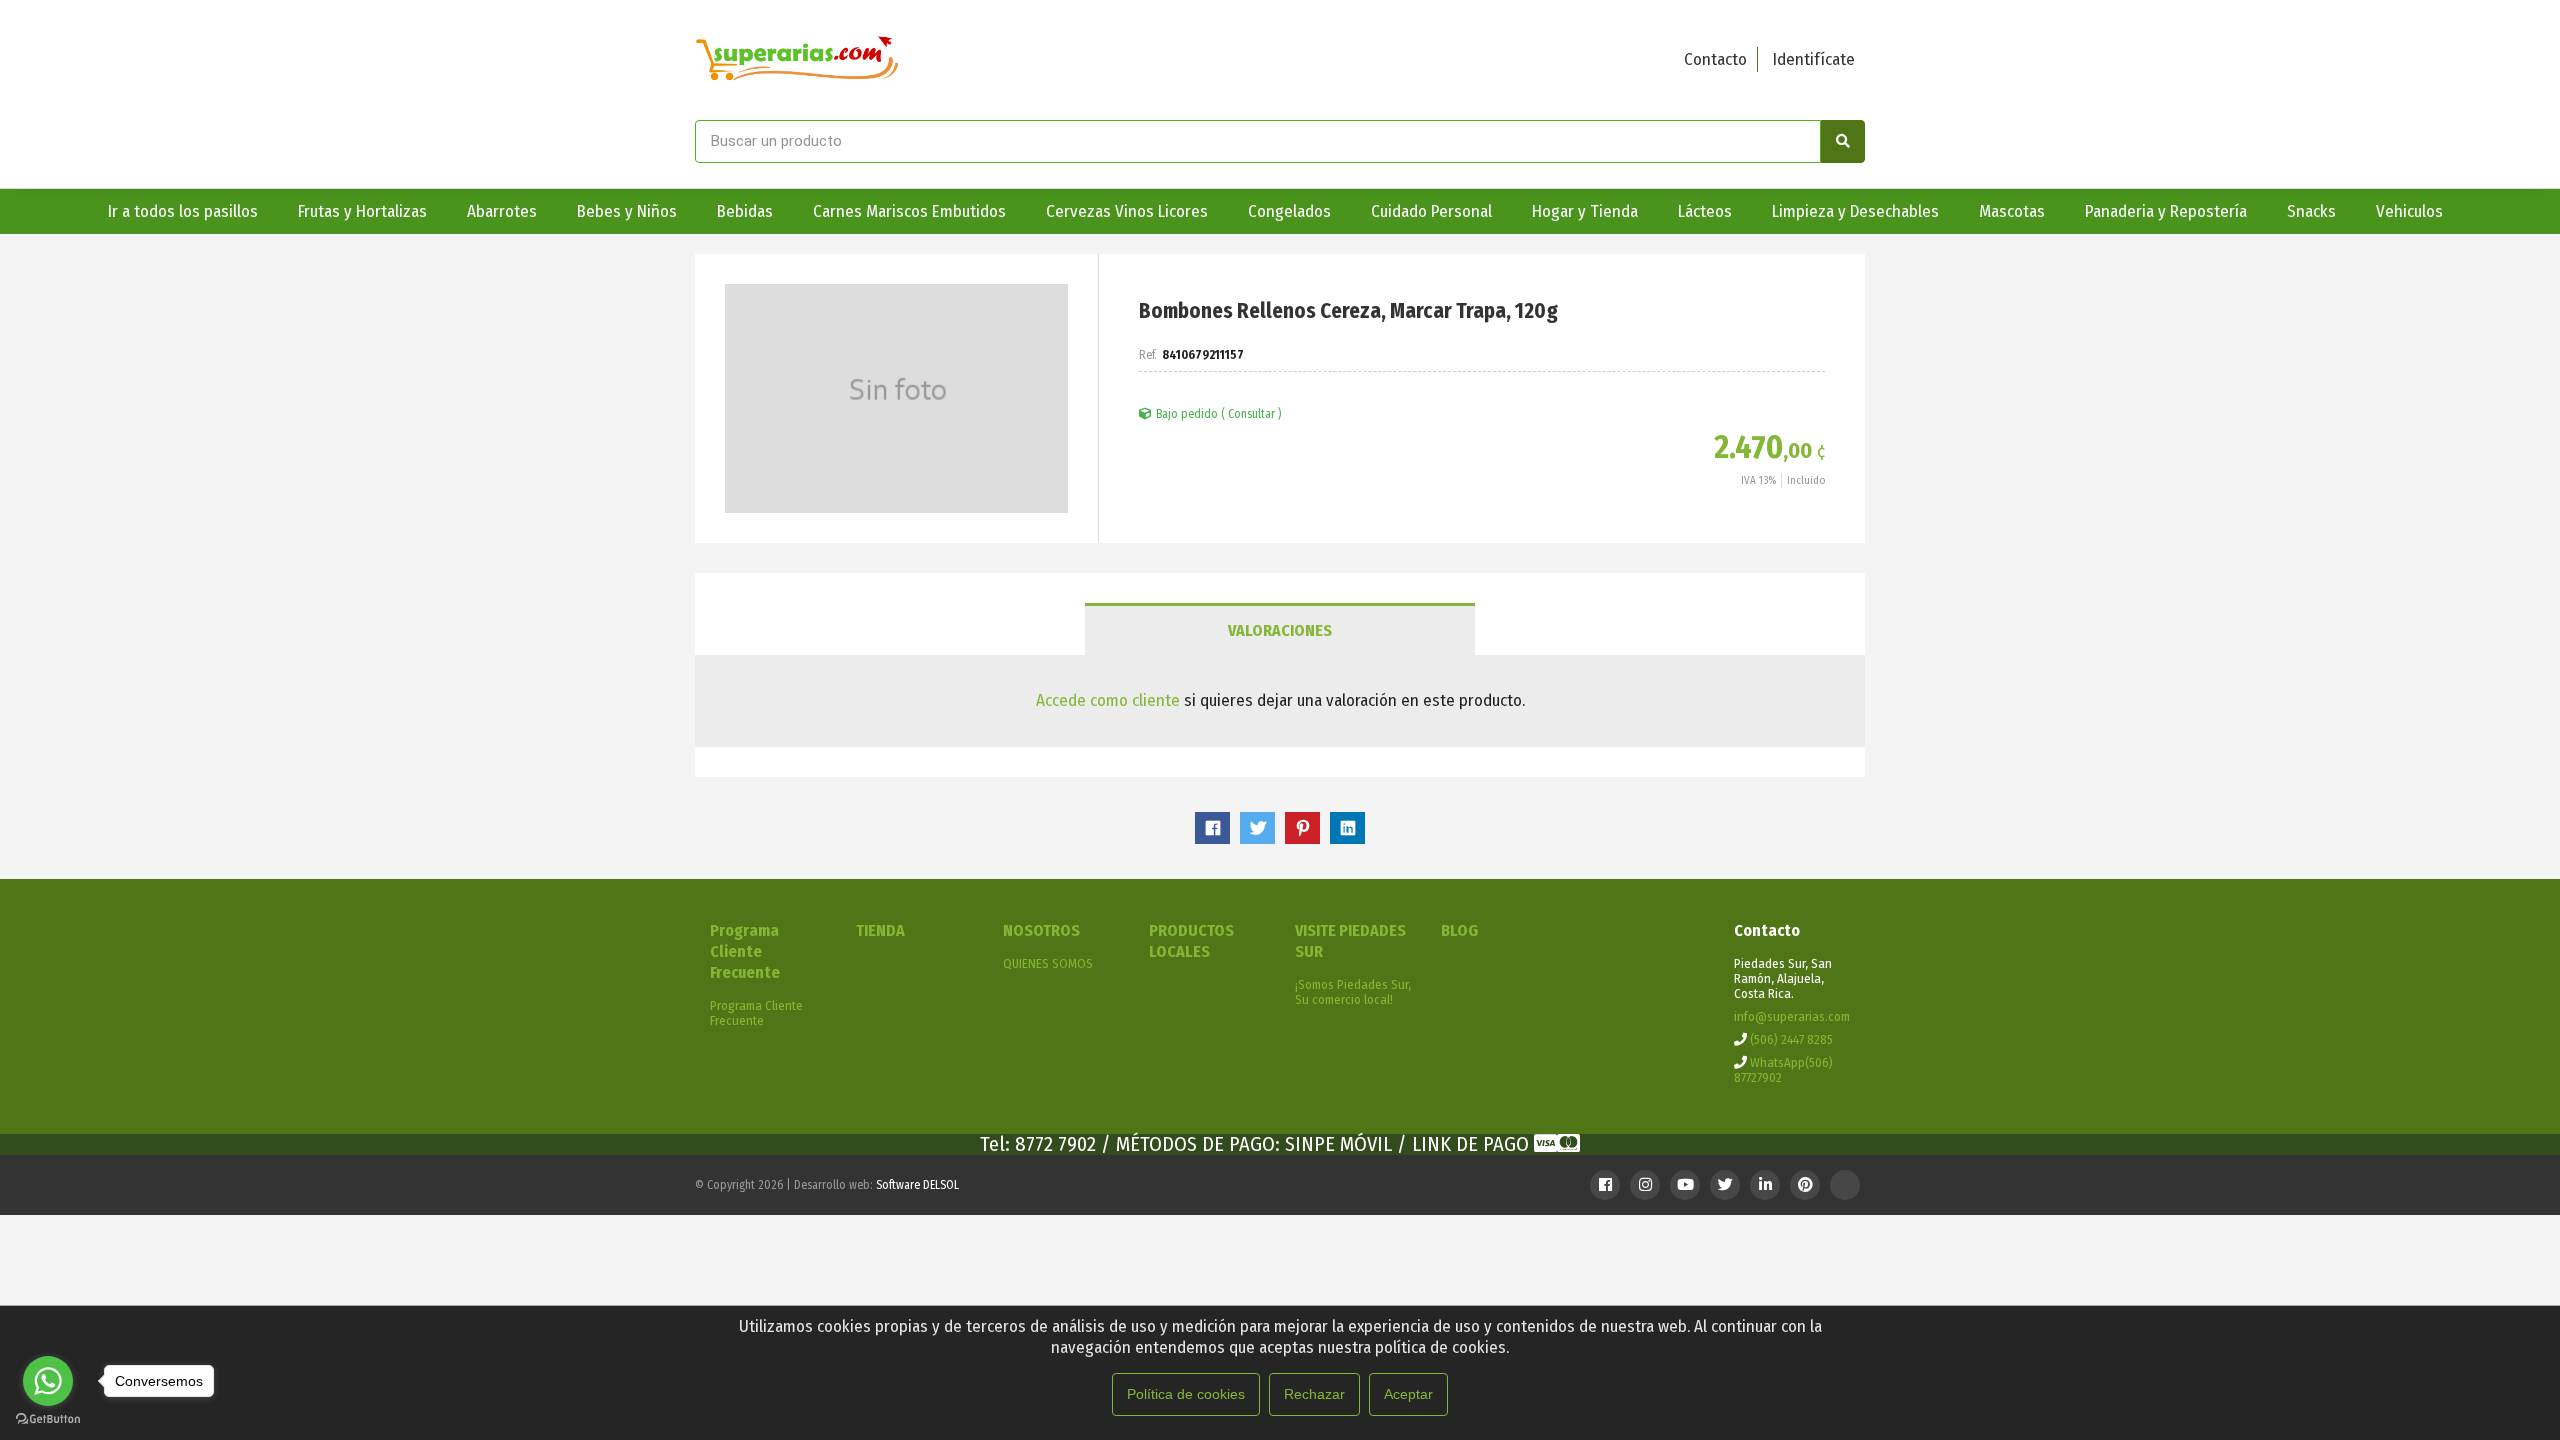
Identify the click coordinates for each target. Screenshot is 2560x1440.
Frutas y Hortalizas (362, 211)
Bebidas (745, 211)
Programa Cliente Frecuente (745, 951)
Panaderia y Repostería (2166, 211)
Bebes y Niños (627, 211)
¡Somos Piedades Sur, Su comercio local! (1353, 992)
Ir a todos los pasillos (183, 211)
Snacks (2311, 211)
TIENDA (880, 930)
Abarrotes (502, 211)
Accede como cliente (1108, 700)
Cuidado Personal (1431, 211)
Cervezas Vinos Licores (1127, 211)
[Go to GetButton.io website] (48, 1419)
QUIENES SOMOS (1048, 963)
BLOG (1459, 930)
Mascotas (2012, 211)
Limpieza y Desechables (1855, 211)
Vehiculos (2409, 211)
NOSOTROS (1041, 930)
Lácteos (1705, 211)
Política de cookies (1186, 1394)
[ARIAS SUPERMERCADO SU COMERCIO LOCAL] (797, 60)
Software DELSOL (917, 1185)
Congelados (1289, 211)
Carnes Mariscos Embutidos (909, 211)
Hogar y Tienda (1585, 211)
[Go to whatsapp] (48, 1381)
